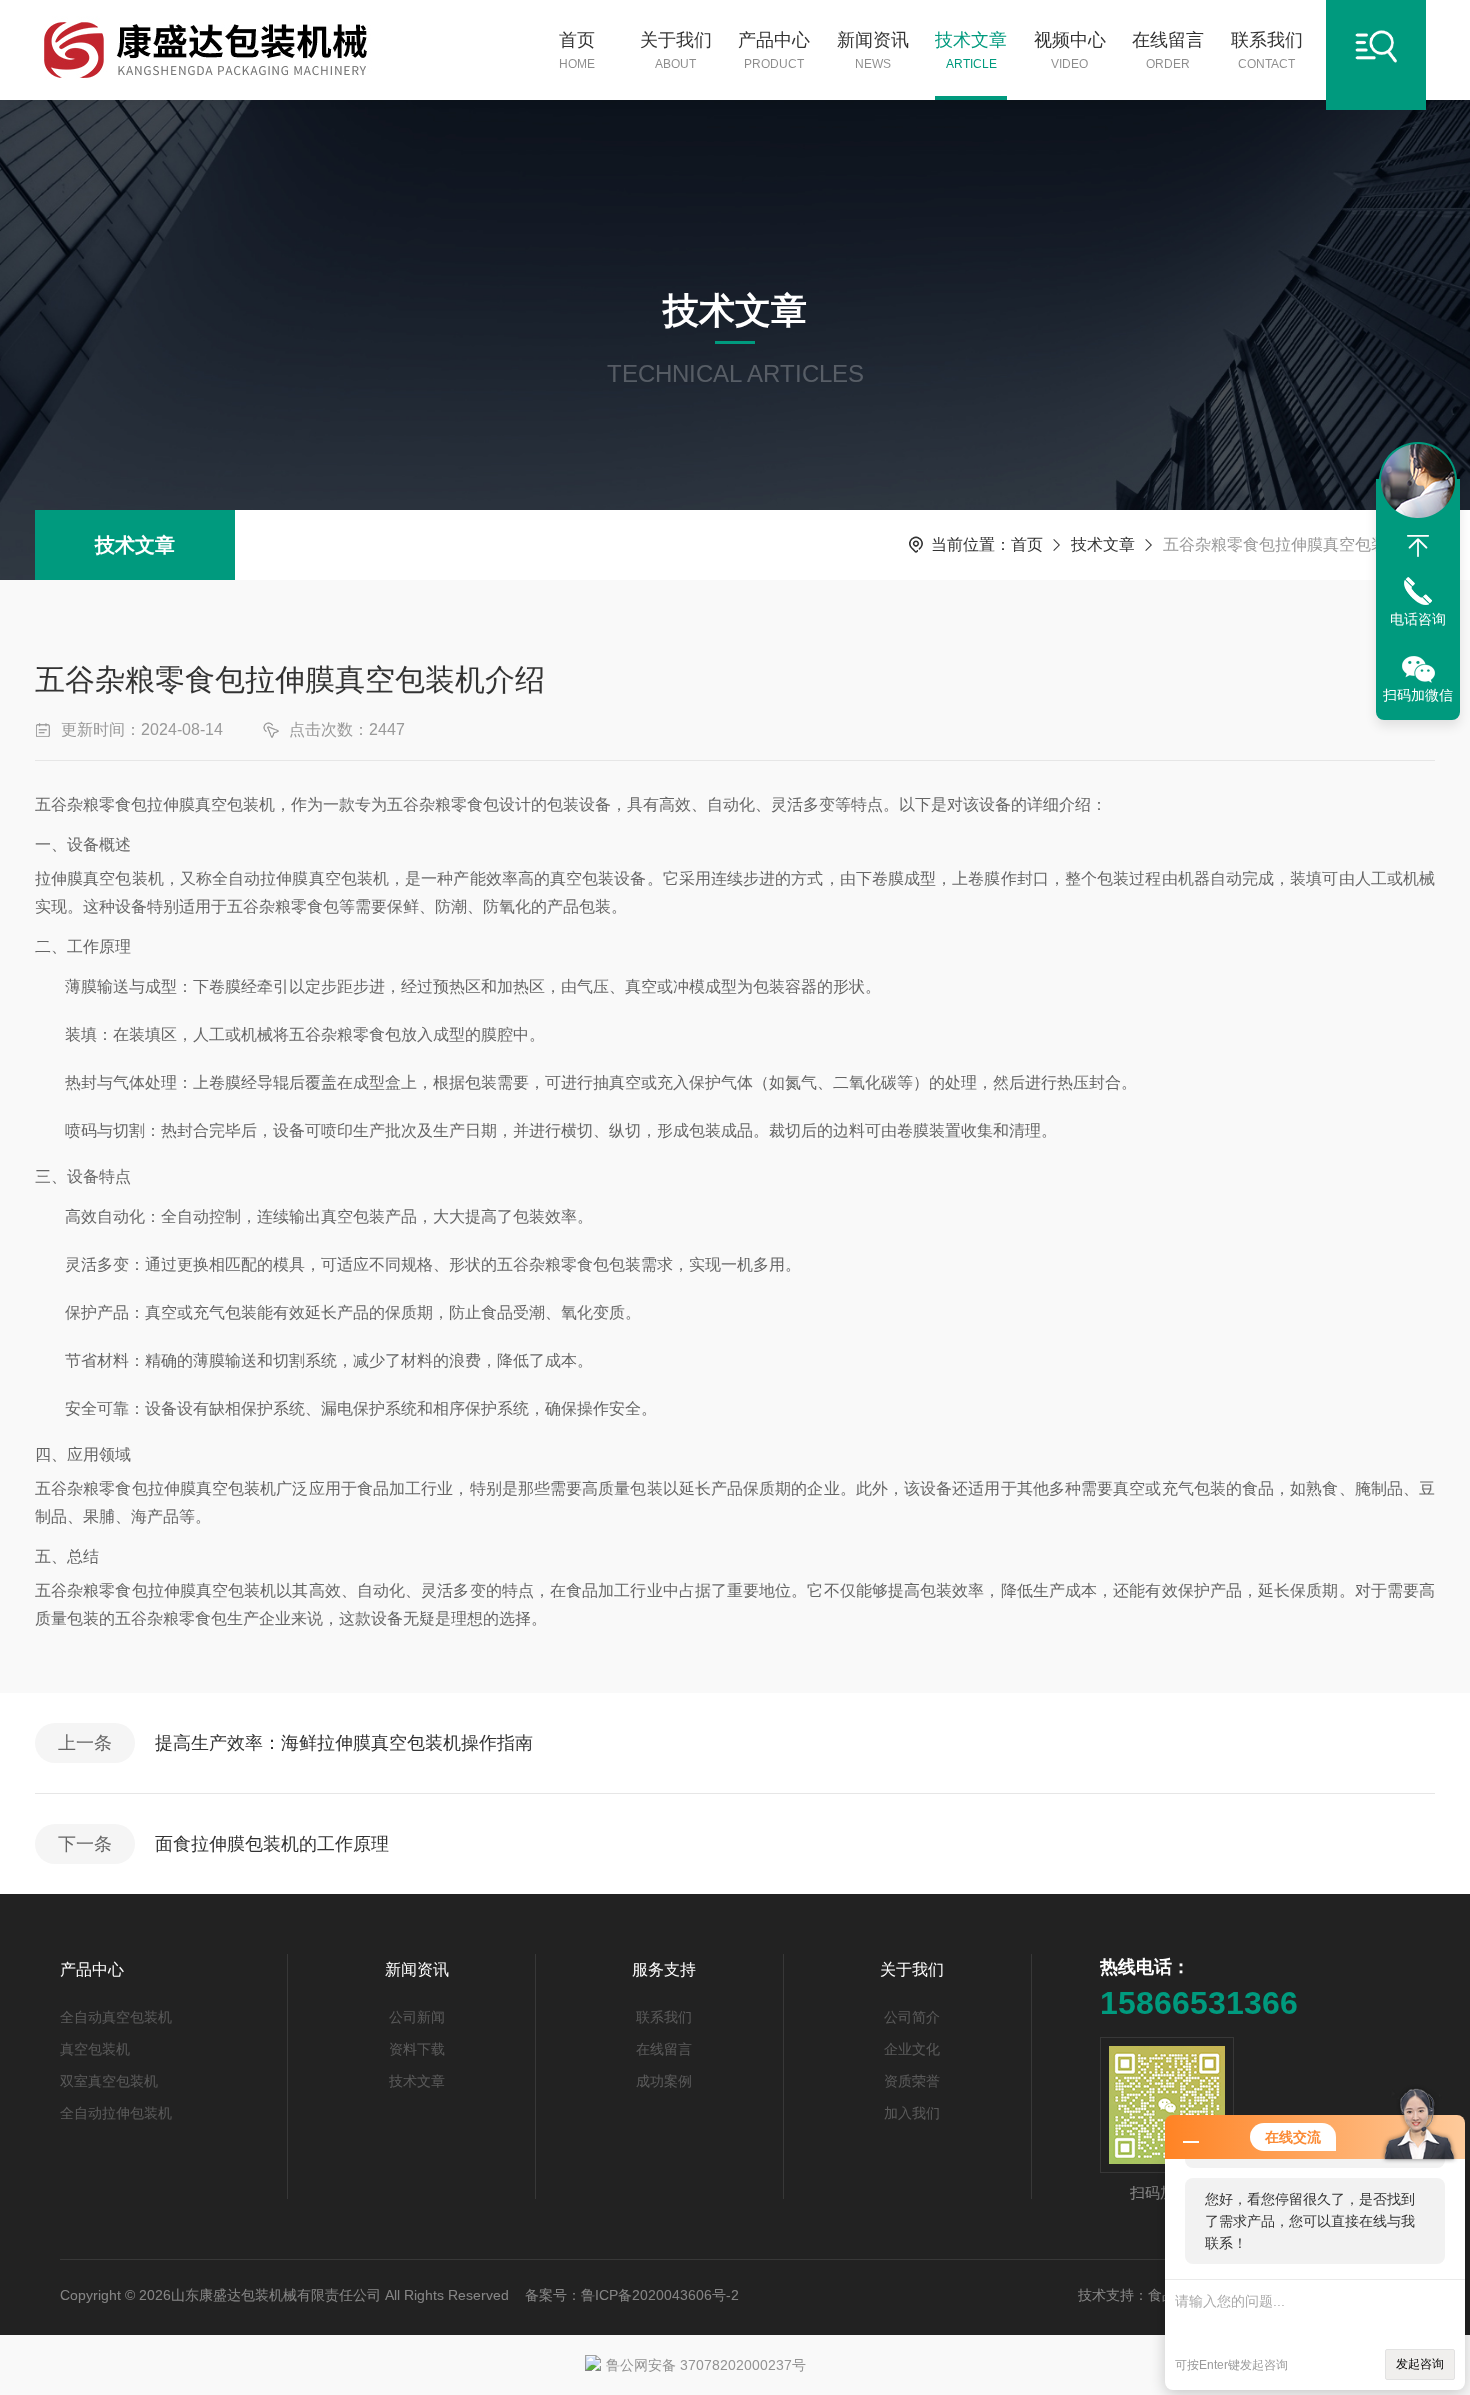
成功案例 (664, 2081)
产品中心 (774, 50)
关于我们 (676, 50)
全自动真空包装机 (116, 2017)
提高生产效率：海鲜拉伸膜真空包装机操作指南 (344, 1743)
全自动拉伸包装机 (116, 2113)
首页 (577, 50)
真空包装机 (95, 2049)
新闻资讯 (873, 50)
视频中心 (1070, 50)
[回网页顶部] (1418, 546)
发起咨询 (1420, 2364)
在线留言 (1168, 50)
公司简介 (912, 2017)
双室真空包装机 (109, 2081)
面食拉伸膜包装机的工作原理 (272, 1844)
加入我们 (912, 2113)
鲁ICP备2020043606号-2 (660, 2295)
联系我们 (1267, 50)
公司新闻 (417, 2017)
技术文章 (971, 50)
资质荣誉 (912, 2081)
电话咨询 (1418, 619)
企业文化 (912, 2049)
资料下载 (417, 2049)
